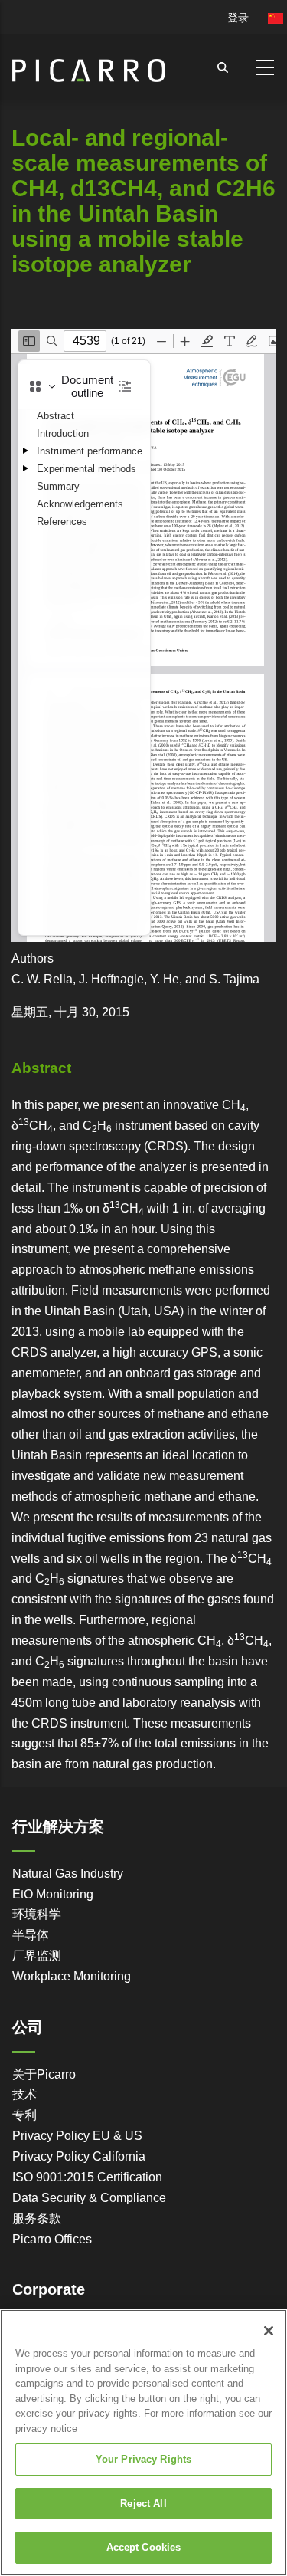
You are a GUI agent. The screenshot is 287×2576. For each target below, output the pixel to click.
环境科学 (37, 1914)
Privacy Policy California (79, 2156)
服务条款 (37, 2218)
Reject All (143, 2504)
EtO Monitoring (53, 1894)
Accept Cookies (144, 2547)
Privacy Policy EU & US (77, 2136)
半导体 (31, 1935)
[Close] (269, 2331)
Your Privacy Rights (143, 2459)
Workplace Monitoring (72, 1976)
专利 (24, 2115)
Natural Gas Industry (68, 1874)
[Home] (89, 64)
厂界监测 (37, 1956)
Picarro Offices (52, 2239)
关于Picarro (44, 2074)
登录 (238, 18)
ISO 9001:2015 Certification (87, 2177)
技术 (24, 2094)
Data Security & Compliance (89, 2198)
